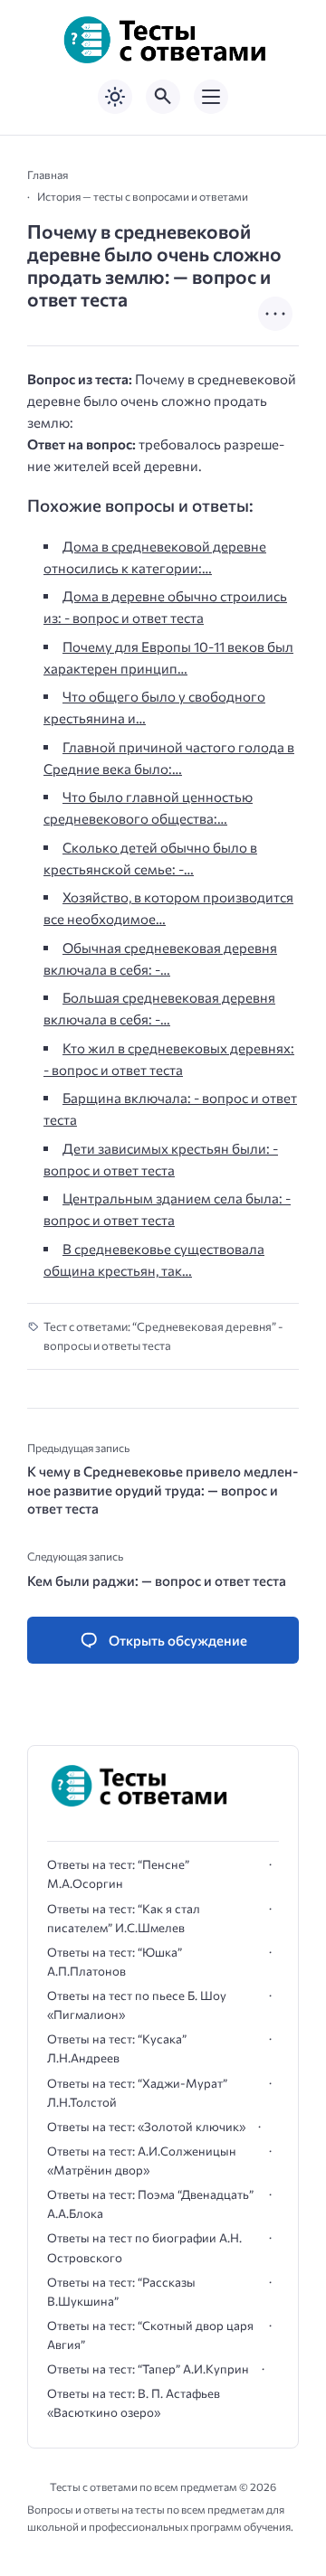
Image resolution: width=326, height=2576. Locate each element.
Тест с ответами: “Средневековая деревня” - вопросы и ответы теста (163, 1336)
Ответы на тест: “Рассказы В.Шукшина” (121, 2292)
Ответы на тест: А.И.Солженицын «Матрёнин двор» (142, 2161)
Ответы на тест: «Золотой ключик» (146, 2127)
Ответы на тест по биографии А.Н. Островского (144, 2247)
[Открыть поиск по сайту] (163, 97)
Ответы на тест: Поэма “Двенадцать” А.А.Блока (150, 2204)
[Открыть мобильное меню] (211, 97)
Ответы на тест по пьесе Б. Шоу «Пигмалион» (137, 2005)
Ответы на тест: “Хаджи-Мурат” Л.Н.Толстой (137, 2093)
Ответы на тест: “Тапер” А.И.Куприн (148, 2369)
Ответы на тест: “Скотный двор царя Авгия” (150, 2335)
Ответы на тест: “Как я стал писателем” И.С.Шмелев (124, 1918)
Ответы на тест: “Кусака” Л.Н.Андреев (117, 2048)
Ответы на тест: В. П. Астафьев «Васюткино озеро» (134, 2403)
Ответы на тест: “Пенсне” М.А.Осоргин (118, 1874)
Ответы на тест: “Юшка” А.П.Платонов (115, 1962)
